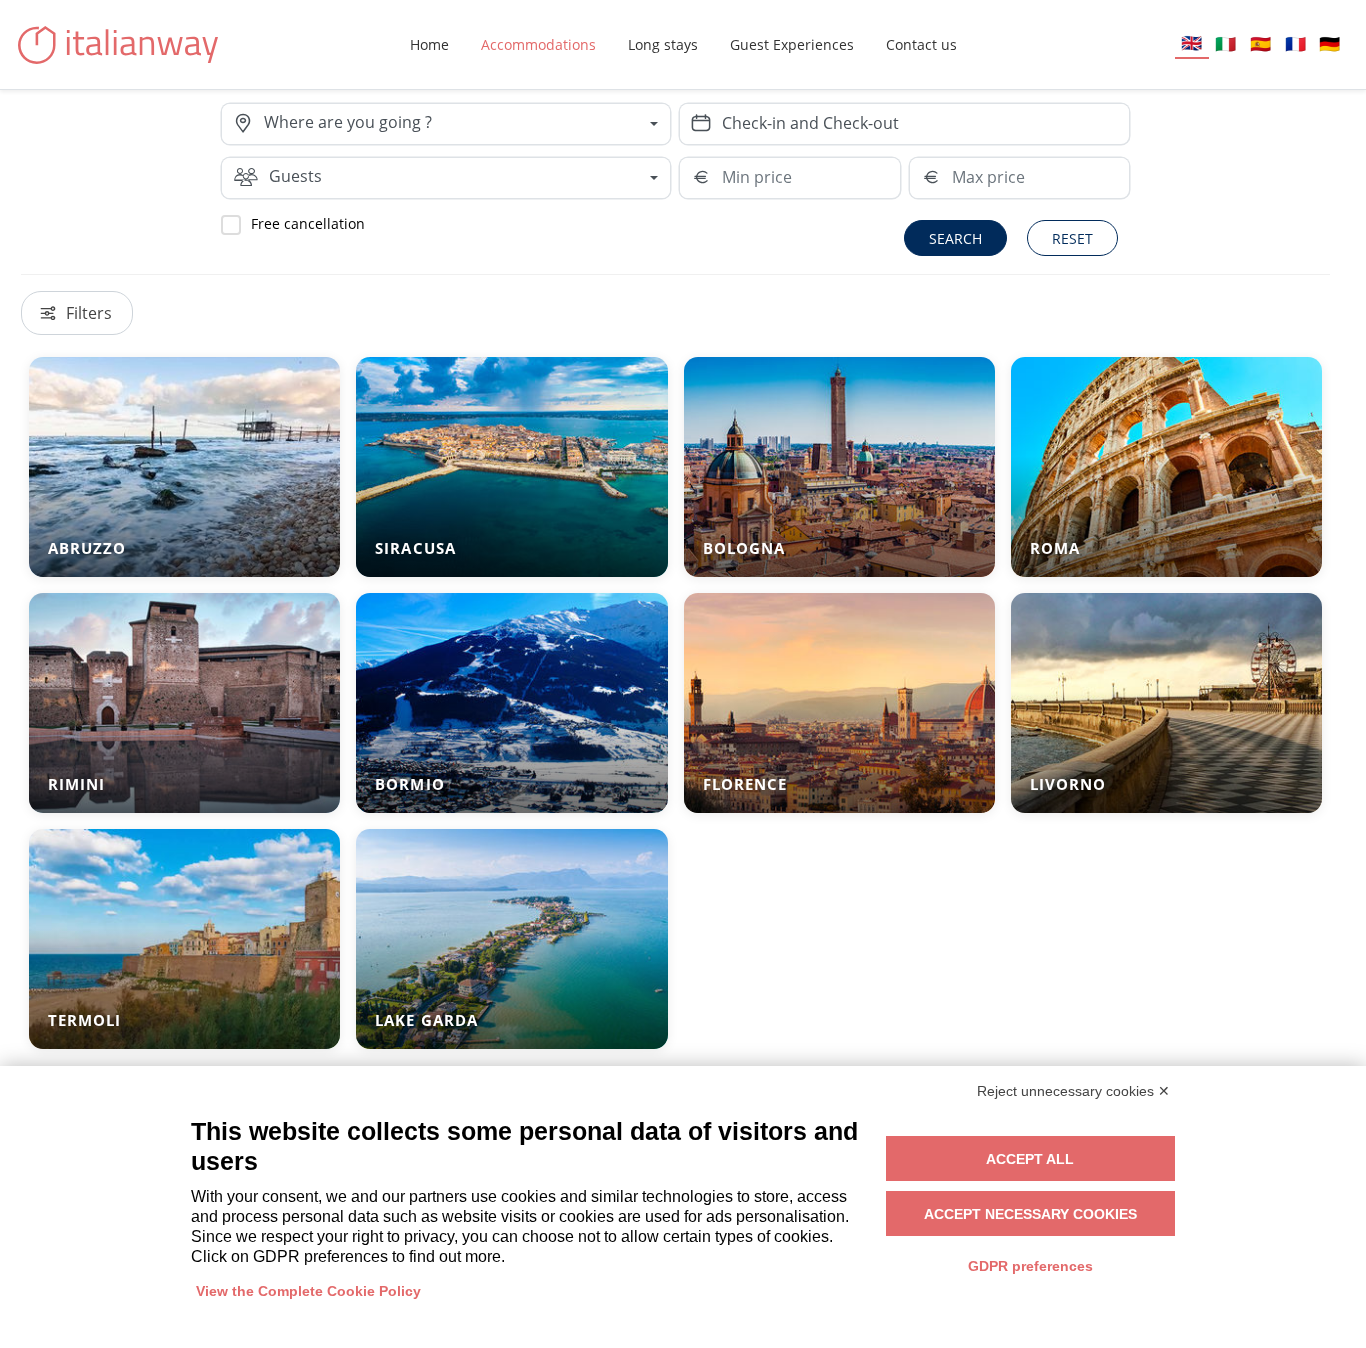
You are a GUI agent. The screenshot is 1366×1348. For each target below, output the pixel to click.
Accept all (1030, 1159)
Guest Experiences (792, 44)
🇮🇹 (1225, 43)
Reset (1072, 238)
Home (429, 44)
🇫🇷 (1295, 43)
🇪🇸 (1260, 43)
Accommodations (538, 44)
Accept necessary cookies (1030, 1214)
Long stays (663, 44)
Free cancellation (308, 223)
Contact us (921, 44)
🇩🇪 (1329, 43)
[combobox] (467, 124)
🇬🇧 (1191, 42)
